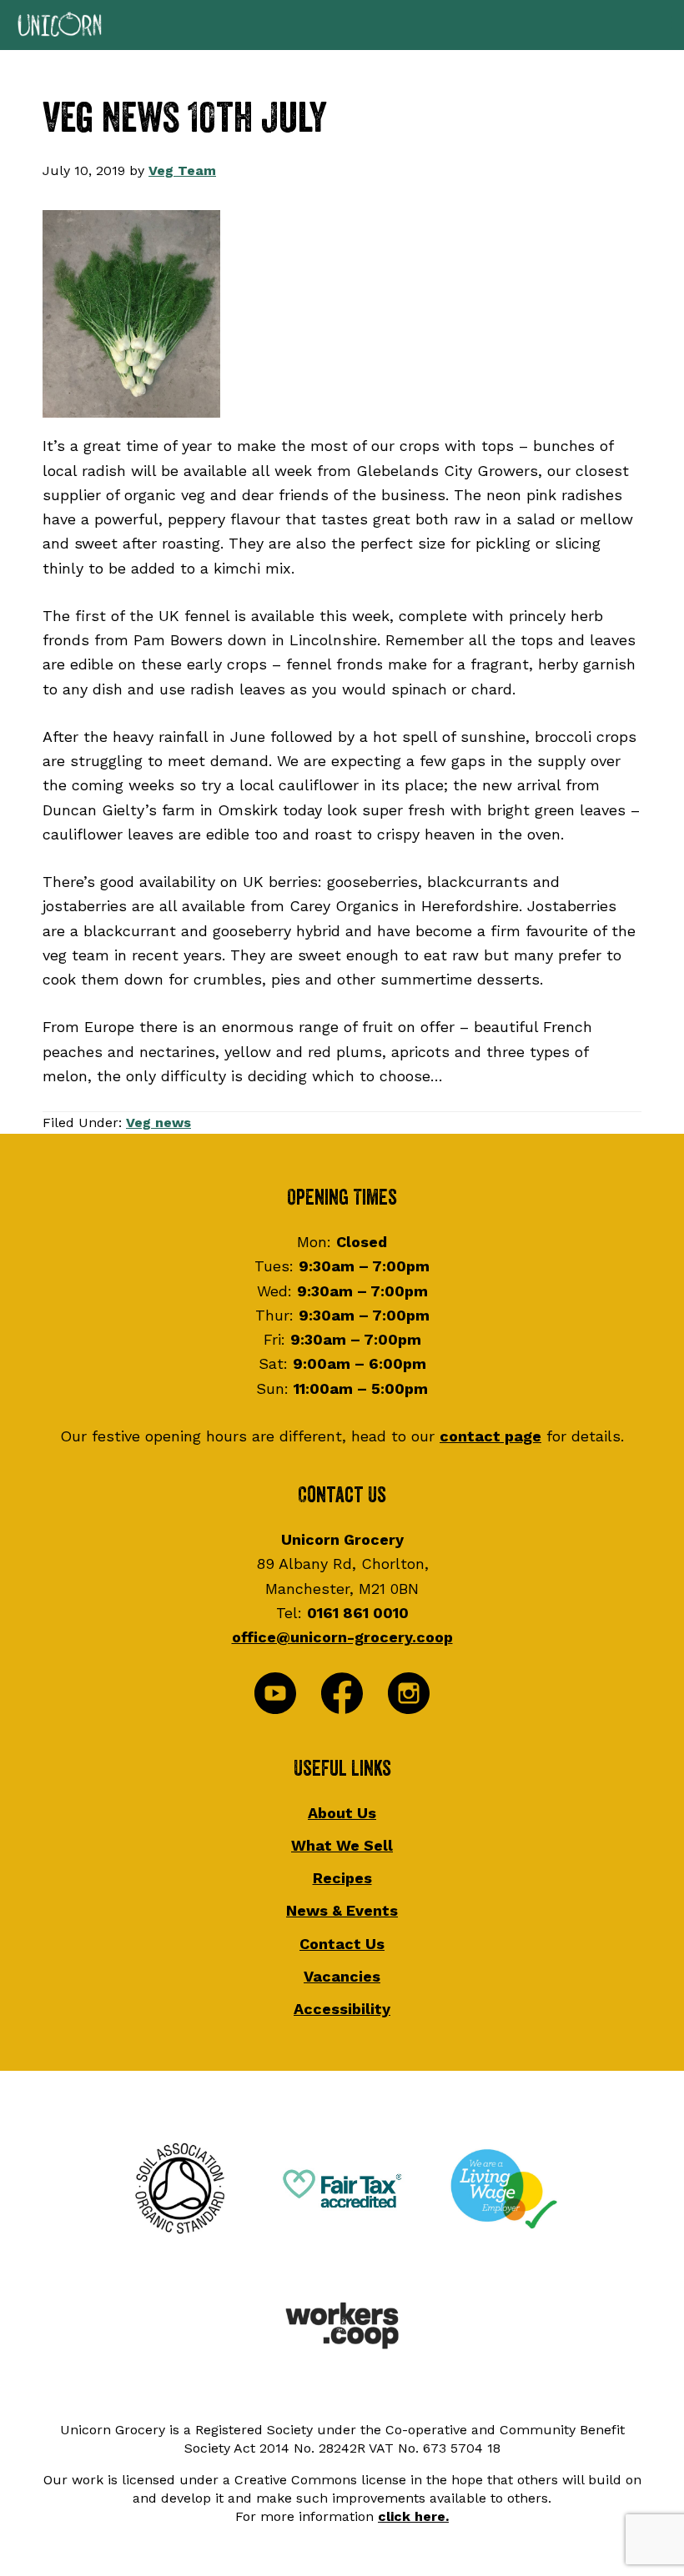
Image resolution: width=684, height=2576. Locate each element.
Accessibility (342, 2009)
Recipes (342, 1878)
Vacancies (342, 1976)
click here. (413, 2516)
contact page (490, 1436)
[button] (342, 25)
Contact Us (342, 1944)
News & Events (342, 1910)
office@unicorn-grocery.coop (342, 1637)
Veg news (158, 1123)
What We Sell (342, 1845)
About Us (342, 1813)
